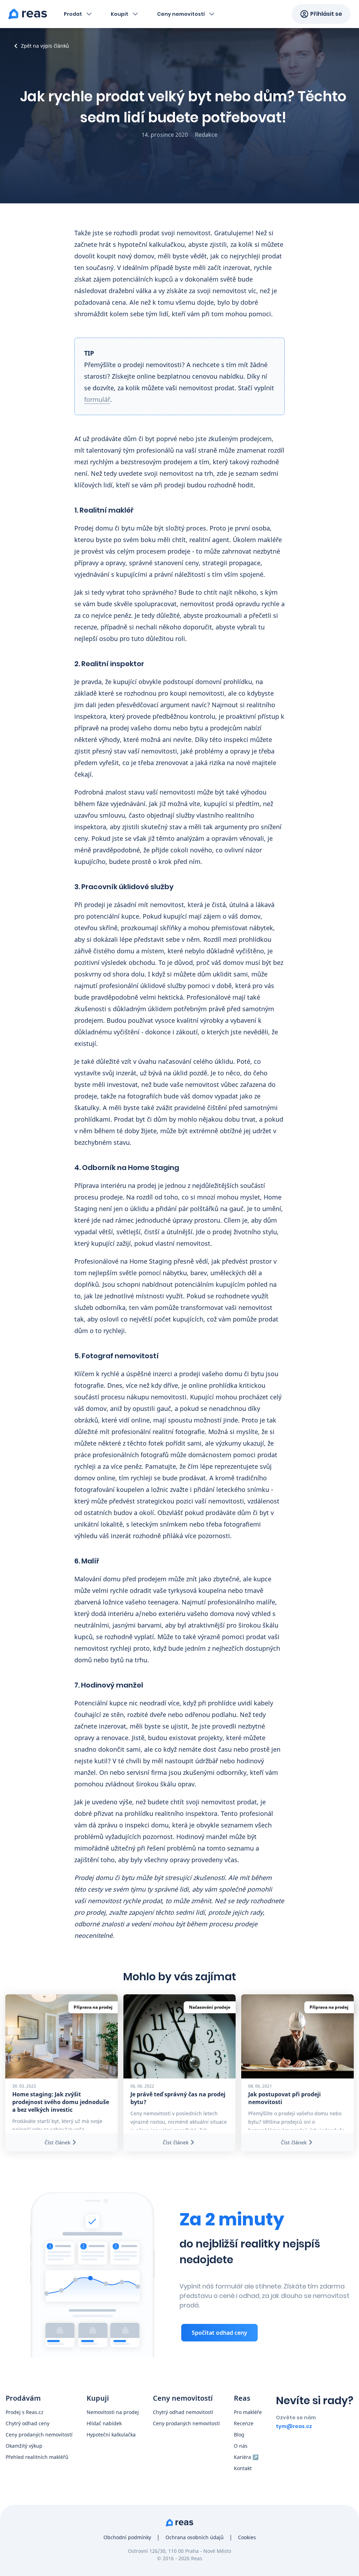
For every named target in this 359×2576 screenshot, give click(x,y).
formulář (97, 399)
